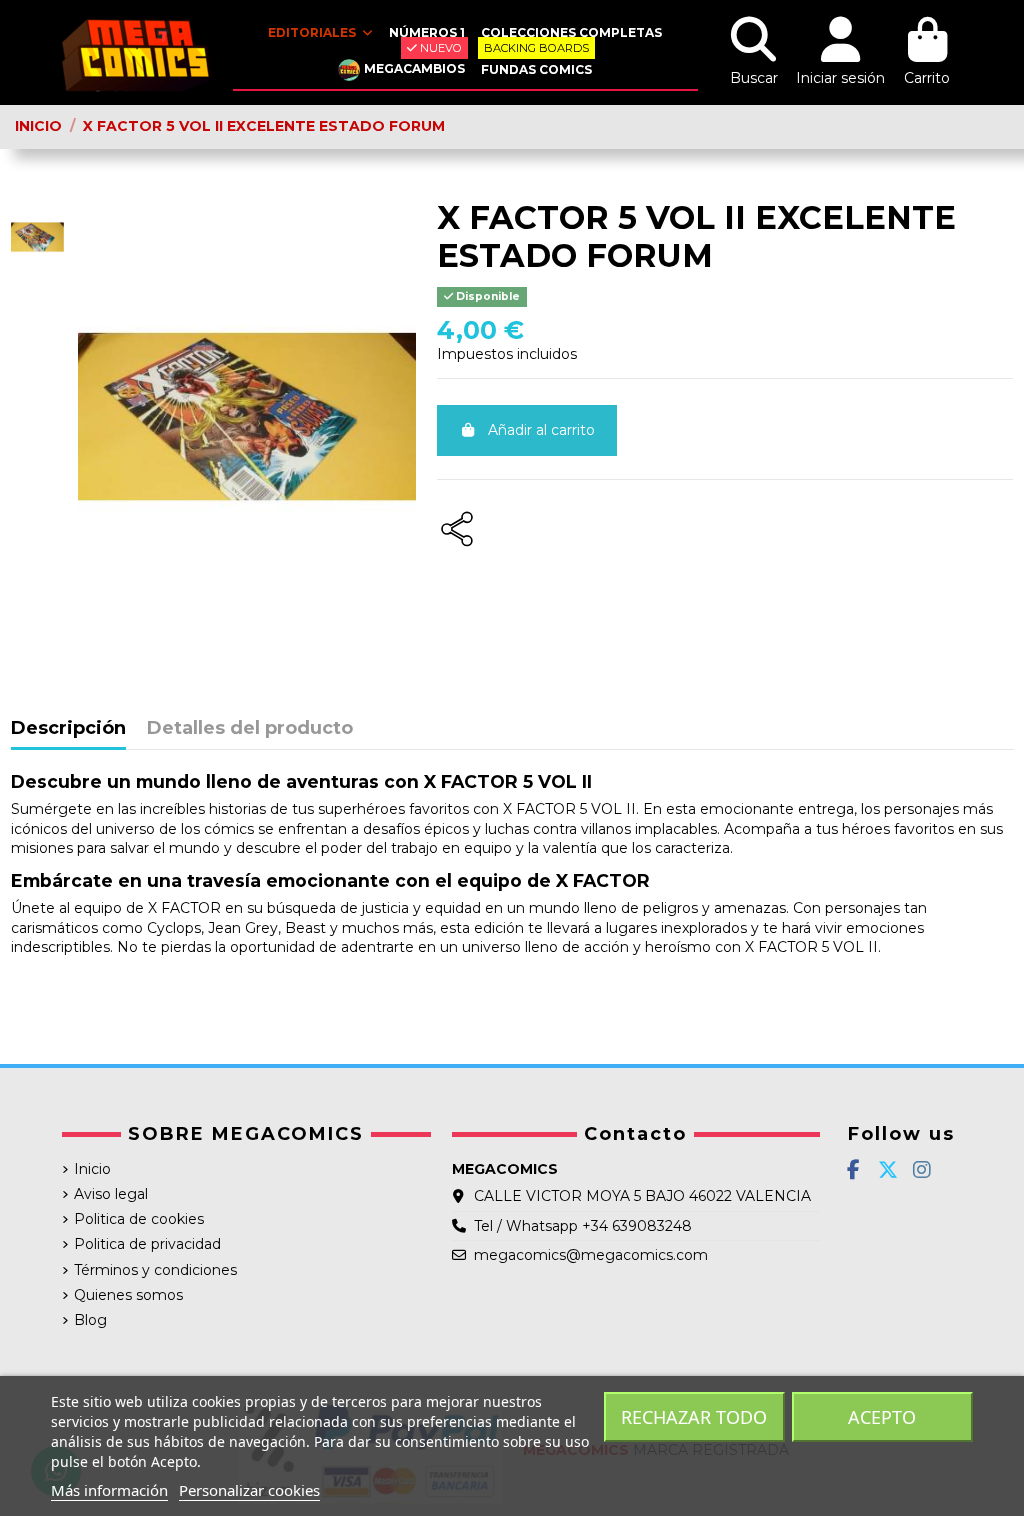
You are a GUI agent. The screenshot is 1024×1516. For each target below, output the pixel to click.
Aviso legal (111, 1194)
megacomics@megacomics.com (591, 1255)
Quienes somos (128, 1295)
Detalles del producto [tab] (250, 729)
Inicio (92, 1169)
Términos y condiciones (155, 1270)
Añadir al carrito (541, 430)
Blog (90, 1320)
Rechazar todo (694, 1417)
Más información (109, 1490)
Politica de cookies (139, 1219)
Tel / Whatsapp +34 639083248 (583, 1226)
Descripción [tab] (68, 729)
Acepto (882, 1417)
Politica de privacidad (147, 1244)
